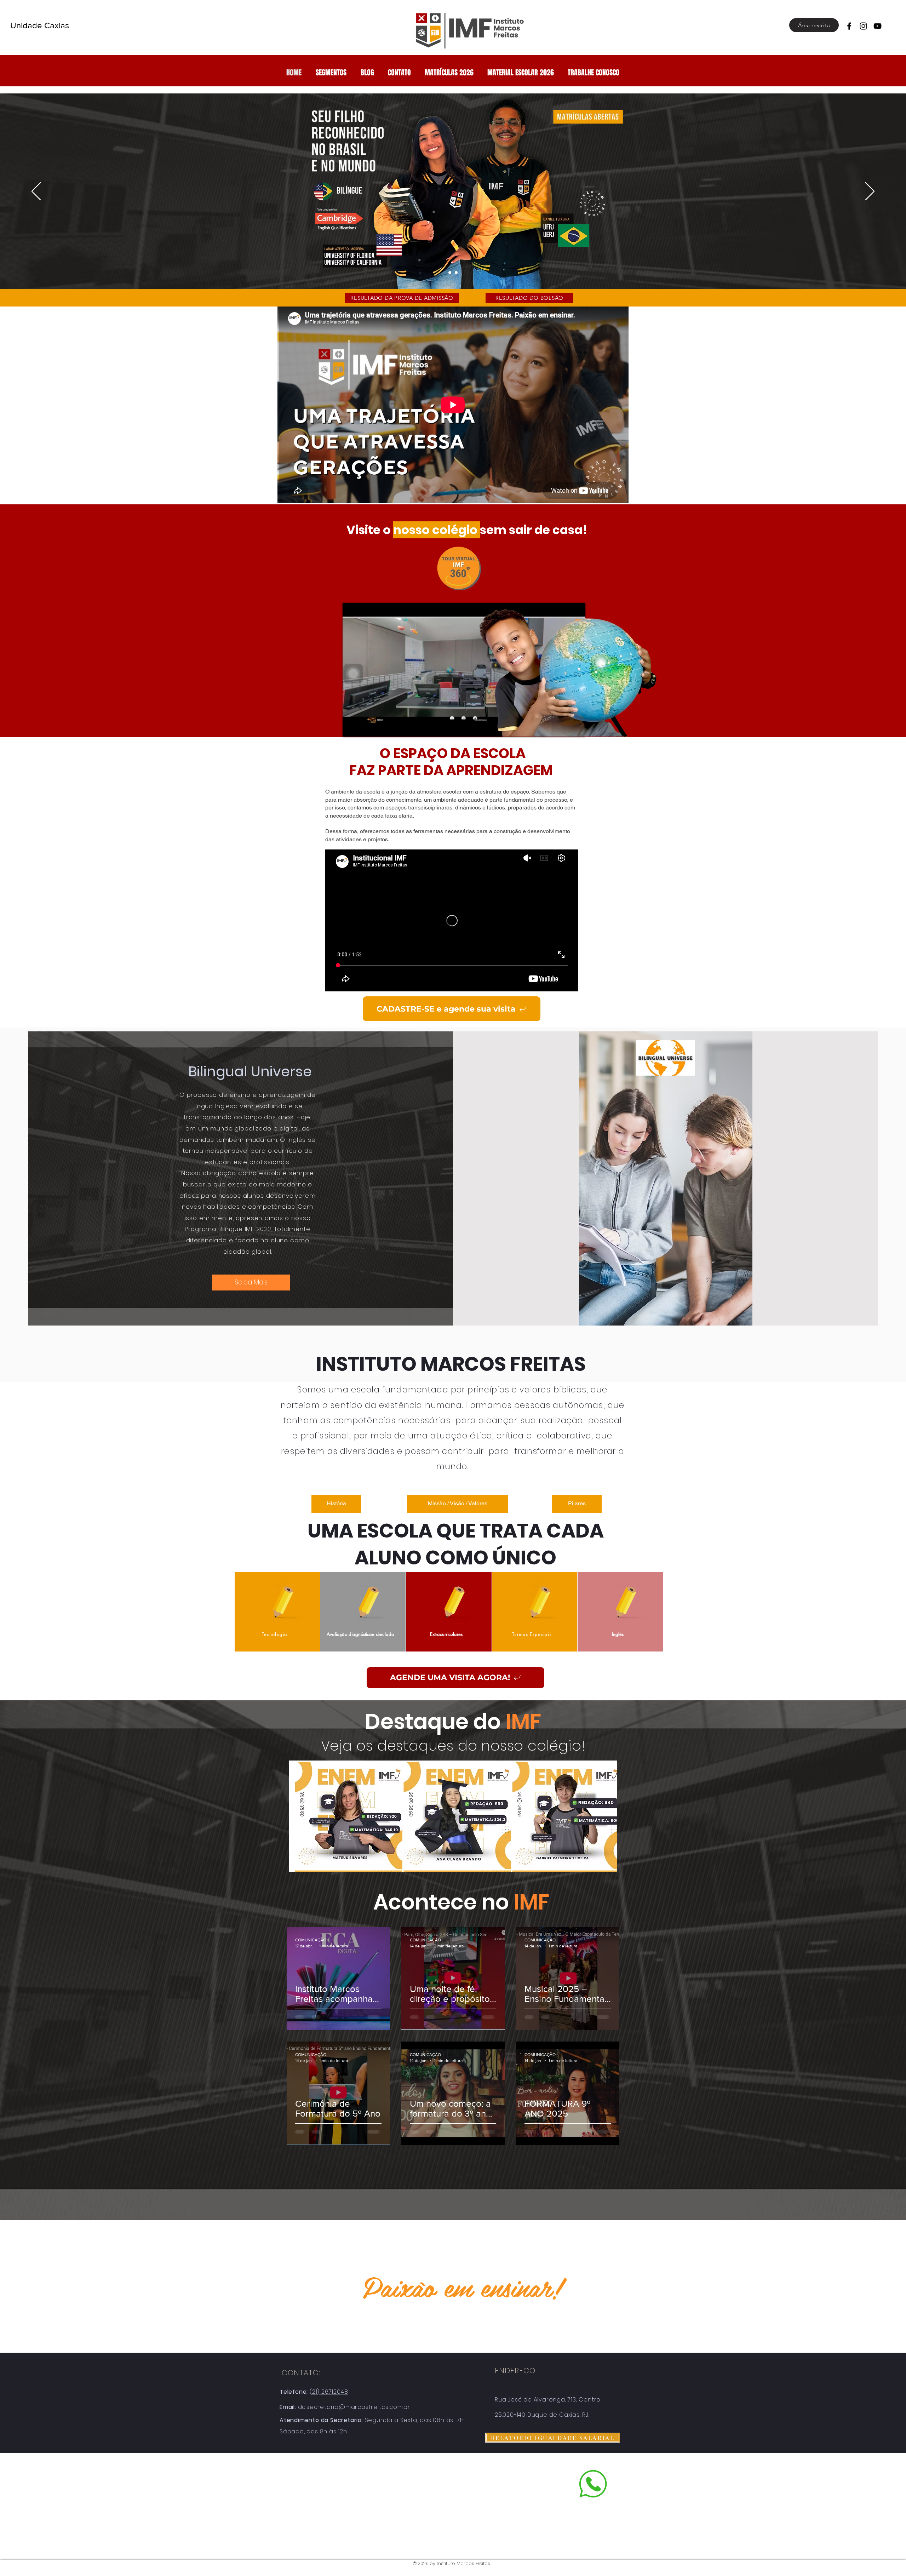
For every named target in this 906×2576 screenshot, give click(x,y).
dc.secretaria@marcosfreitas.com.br (354, 2407)
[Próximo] (870, 192)
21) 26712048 (330, 2392)
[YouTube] (878, 26)
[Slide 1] (450, 273)
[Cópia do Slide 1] (456, 273)
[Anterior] (36, 192)
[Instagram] (863, 26)
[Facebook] (849, 26)
